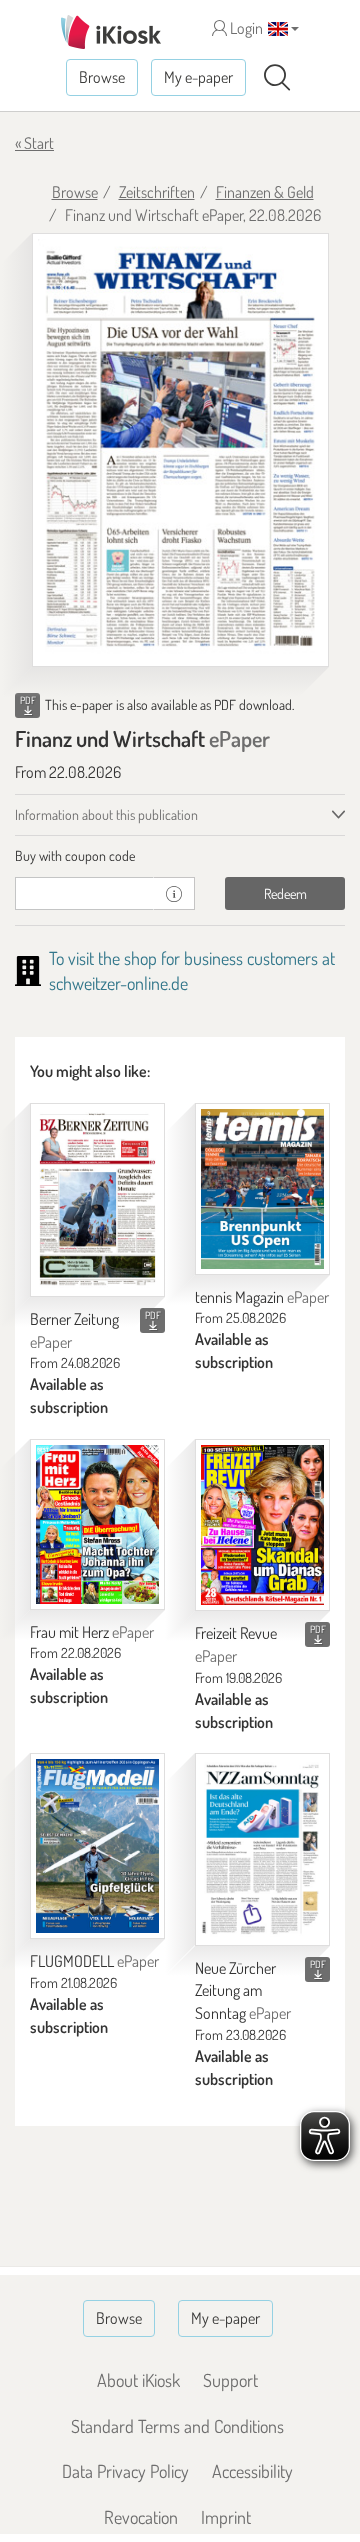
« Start (34, 143)
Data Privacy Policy (125, 2471)
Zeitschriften (157, 192)
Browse (102, 77)
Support (230, 2380)
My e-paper (198, 77)
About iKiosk (138, 2380)
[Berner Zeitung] (97, 1200)
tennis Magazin (262, 1297)
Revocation (141, 2517)
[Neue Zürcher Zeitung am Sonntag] (262, 1849)
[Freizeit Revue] (262, 1525)
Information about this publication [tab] (106, 814)
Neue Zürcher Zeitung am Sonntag (243, 1991)
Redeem (285, 893)
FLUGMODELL (94, 1961)
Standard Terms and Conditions (177, 2426)
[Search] (277, 78)
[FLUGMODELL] (97, 1846)
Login (245, 28)
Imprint (226, 2517)
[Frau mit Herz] (97, 1524)
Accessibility (252, 2471)
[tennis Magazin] (262, 1189)
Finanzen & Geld (265, 192)
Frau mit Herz (92, 1632)
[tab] (180, 856)
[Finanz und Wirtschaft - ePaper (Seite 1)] (180, 450)
